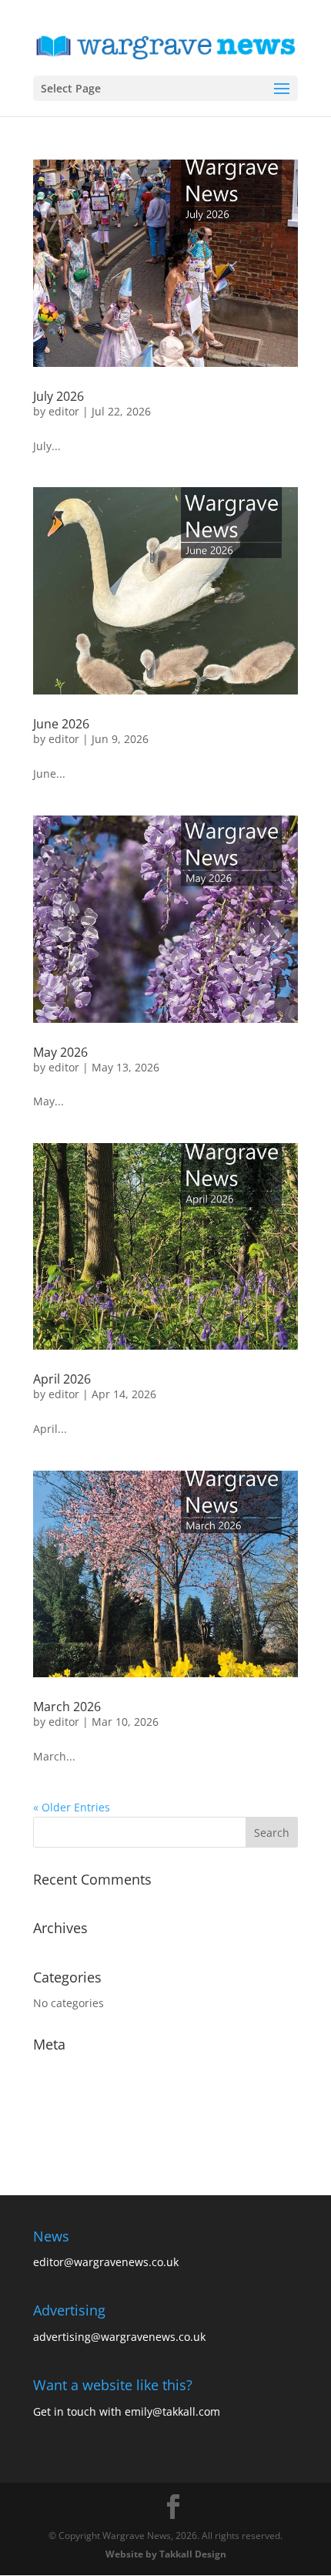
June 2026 (61, 724)
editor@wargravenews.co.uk (106, 2262)
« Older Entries (72, 1807)
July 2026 (59, 396)
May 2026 (60, 1052)
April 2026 (62, 1379)
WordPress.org (71, 2142)
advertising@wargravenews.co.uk (119, 2337)
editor (64, 411)
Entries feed (64, 2094)
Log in (48, 2070)
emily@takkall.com (172, 2411)
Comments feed (74, 2118)
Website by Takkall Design (166, 2554)
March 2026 (67, 1707)
